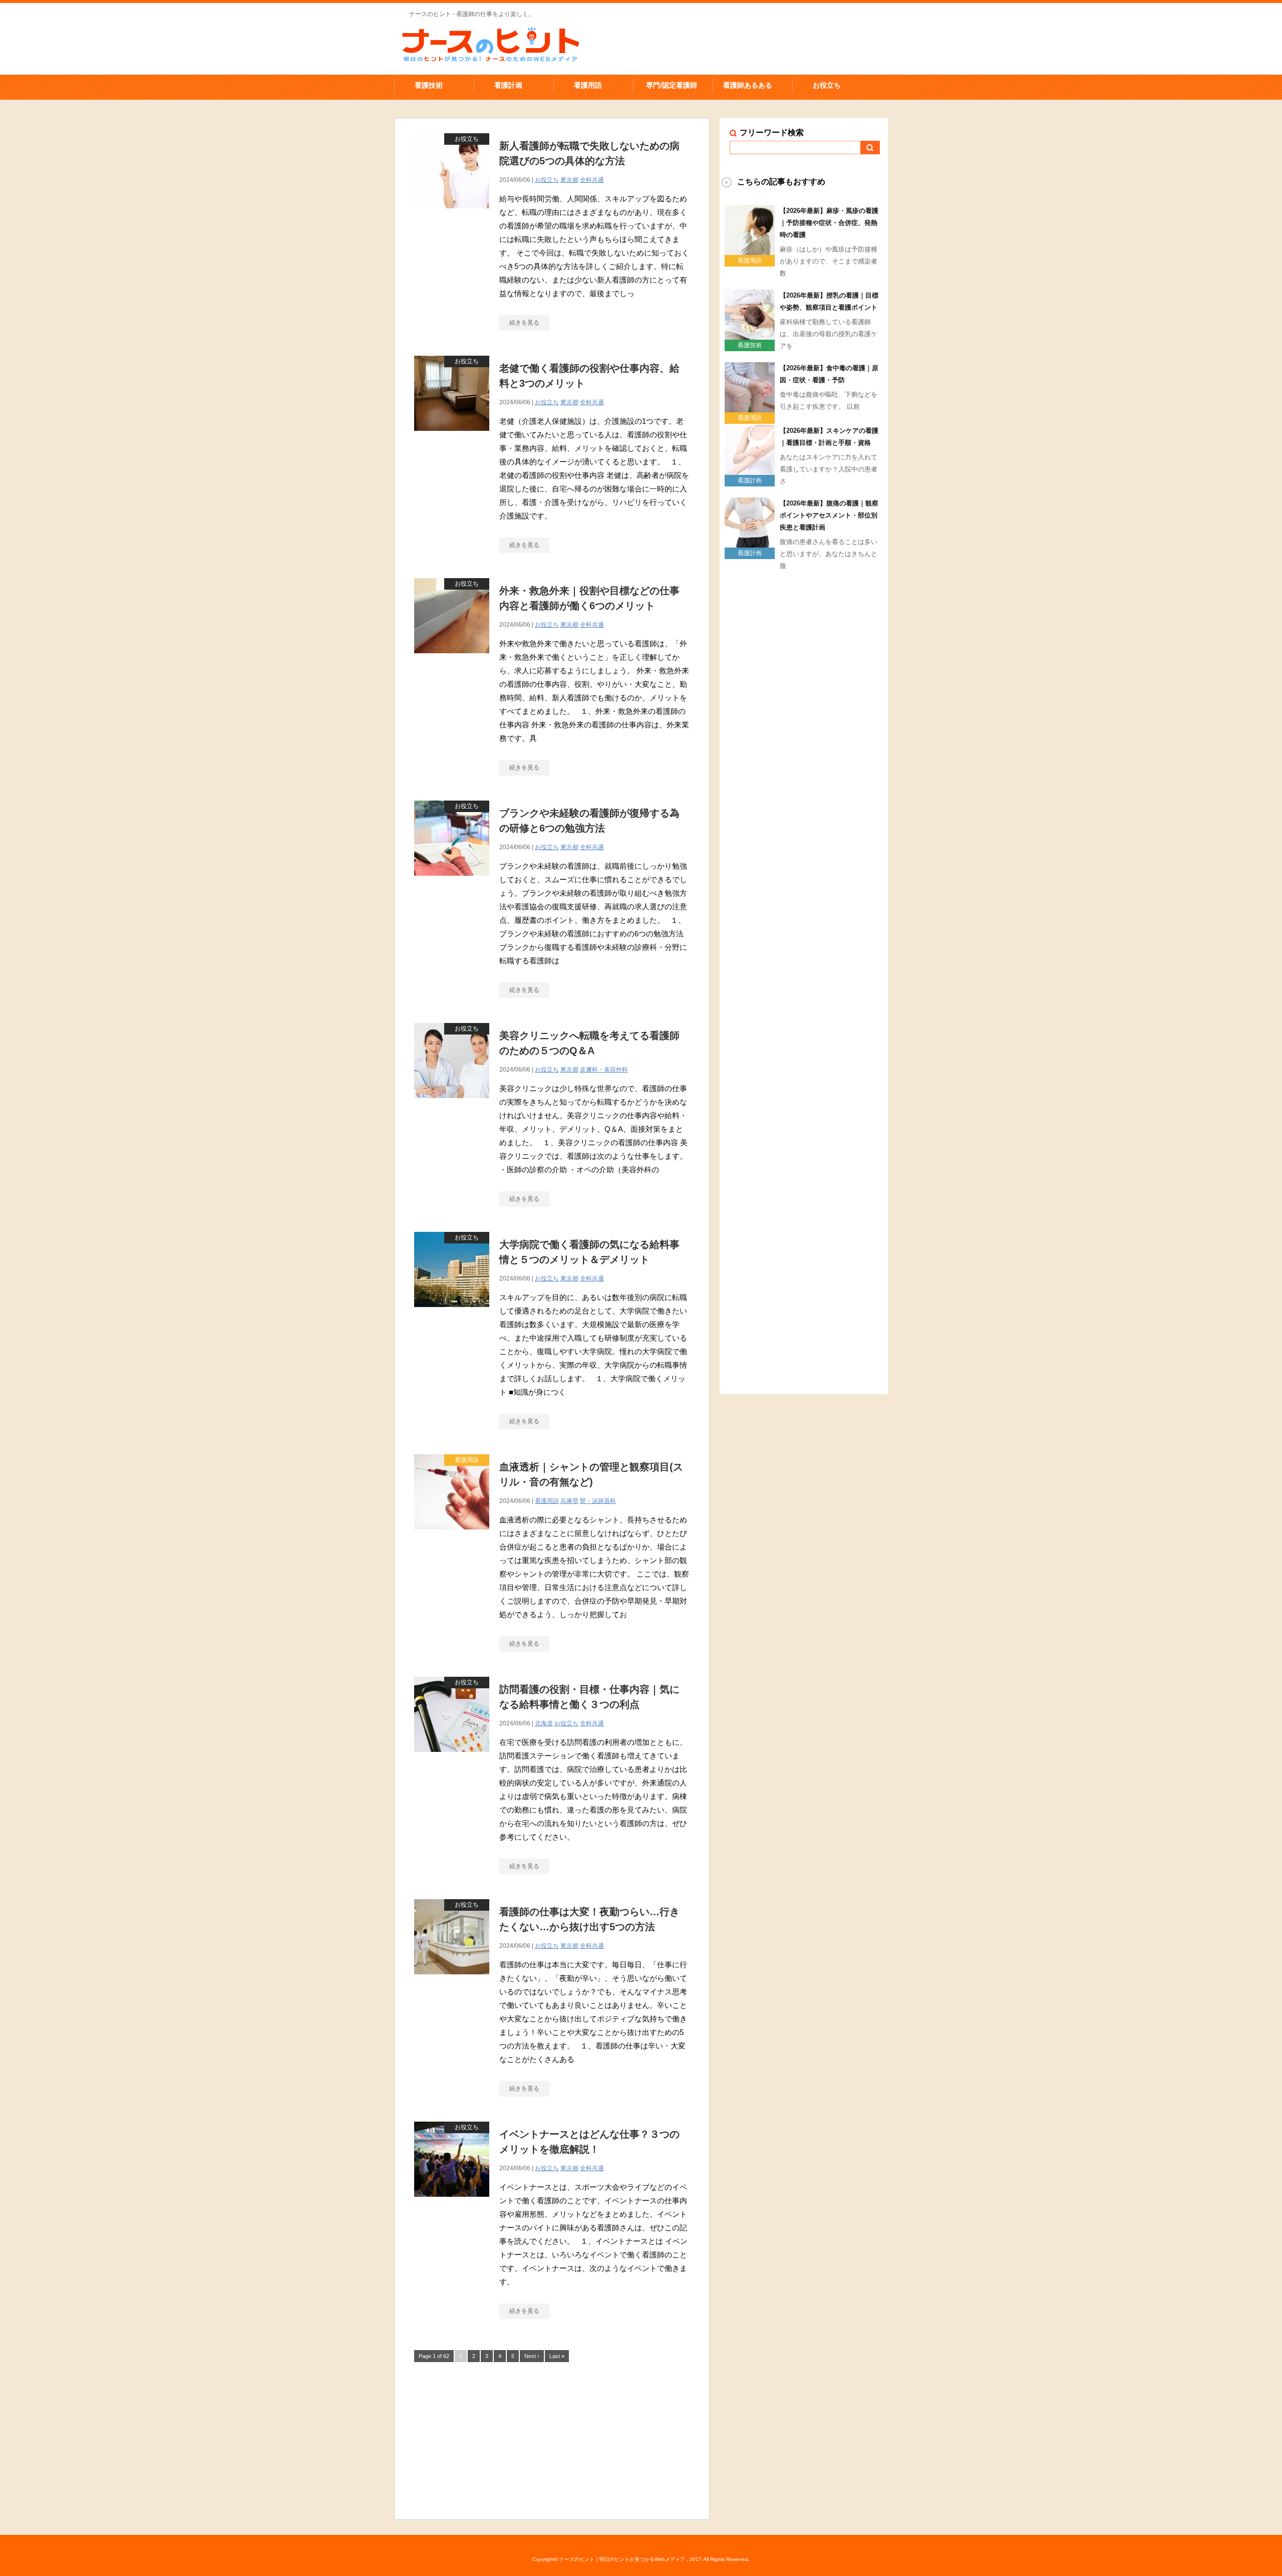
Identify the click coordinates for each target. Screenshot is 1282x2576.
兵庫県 (569, 1501)
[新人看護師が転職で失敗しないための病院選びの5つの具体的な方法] (452, 214)
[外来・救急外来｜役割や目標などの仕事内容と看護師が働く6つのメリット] (452, 659)
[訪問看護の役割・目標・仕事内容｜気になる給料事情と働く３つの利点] (452, 1757)
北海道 (544, 1723)
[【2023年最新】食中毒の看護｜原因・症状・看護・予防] (750, 408)
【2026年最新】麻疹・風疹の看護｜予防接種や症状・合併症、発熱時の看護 (829, 223)
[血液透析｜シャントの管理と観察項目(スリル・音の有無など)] (452, 1535)
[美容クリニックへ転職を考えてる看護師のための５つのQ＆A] (452, 1103)
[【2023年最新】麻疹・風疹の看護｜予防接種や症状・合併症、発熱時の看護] (750, 251)
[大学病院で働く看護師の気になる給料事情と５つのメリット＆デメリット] (452, 1312)
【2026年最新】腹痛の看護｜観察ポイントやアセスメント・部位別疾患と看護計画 (829, 515)
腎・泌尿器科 (598, 1501)
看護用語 (588, 85)
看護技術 (429, 85)
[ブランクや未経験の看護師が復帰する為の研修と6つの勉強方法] (452, 881)
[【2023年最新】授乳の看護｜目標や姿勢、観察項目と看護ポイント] (750, 336)
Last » (557, 2356)
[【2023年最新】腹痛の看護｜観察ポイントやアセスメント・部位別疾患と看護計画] (750, 544)
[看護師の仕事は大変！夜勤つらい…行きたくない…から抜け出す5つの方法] (452, 1980)
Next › (532, 2356)
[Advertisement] (552, 2439)
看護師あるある (748, 85)
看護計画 (508, 85)
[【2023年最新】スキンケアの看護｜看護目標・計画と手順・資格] (750, 471)
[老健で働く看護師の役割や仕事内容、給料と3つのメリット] (452, 436)
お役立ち (827, 85)
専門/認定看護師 (672, 85)
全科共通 (592, 180)
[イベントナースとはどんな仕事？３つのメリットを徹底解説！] (452, 2202)
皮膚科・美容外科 (604, 1070)
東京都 (569, 180)
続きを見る (524, 323)
